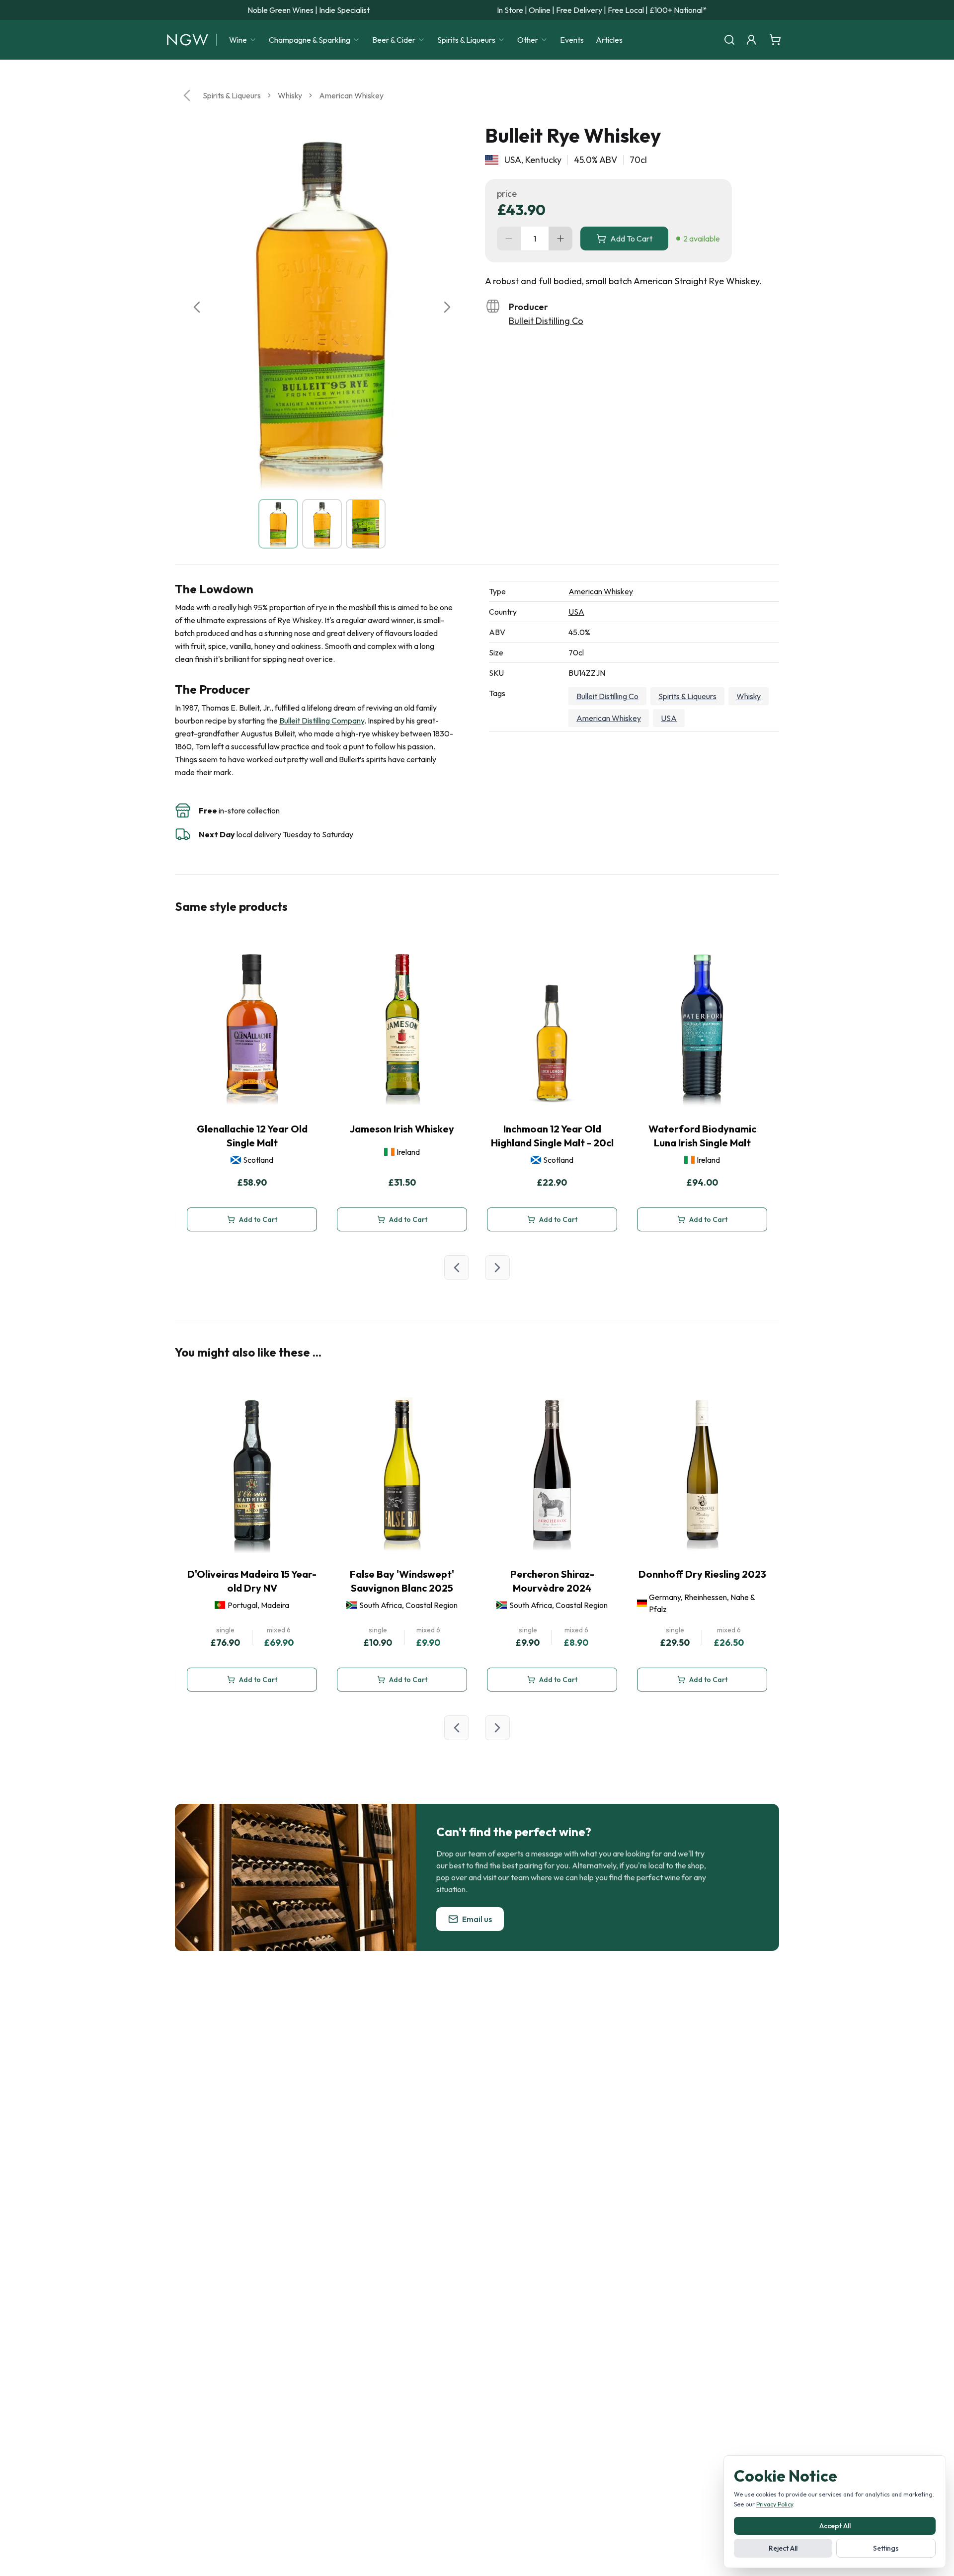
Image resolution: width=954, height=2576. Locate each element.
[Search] (729, 40)
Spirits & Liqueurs (466, 40)
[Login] (751, 40)
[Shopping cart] (775, 40)
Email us (477, 1919)
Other (528, 40)
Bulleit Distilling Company (322, 721)
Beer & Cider (394, 40)
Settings (886, 2548)
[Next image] (447, 307)
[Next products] (497, 1268)
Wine (238, 40)
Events (572, 40)
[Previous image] (197, 307)
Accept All (835, 2526)
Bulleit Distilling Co (546, 321)
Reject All (783, 2548)
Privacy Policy (775, 2504)
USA (576, 612)
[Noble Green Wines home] (188, 40)
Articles (609, 40)
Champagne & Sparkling (310, 40)
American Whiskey (351, 95)
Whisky (290, 95)
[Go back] (187, 95)
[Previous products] (457, 1268)
